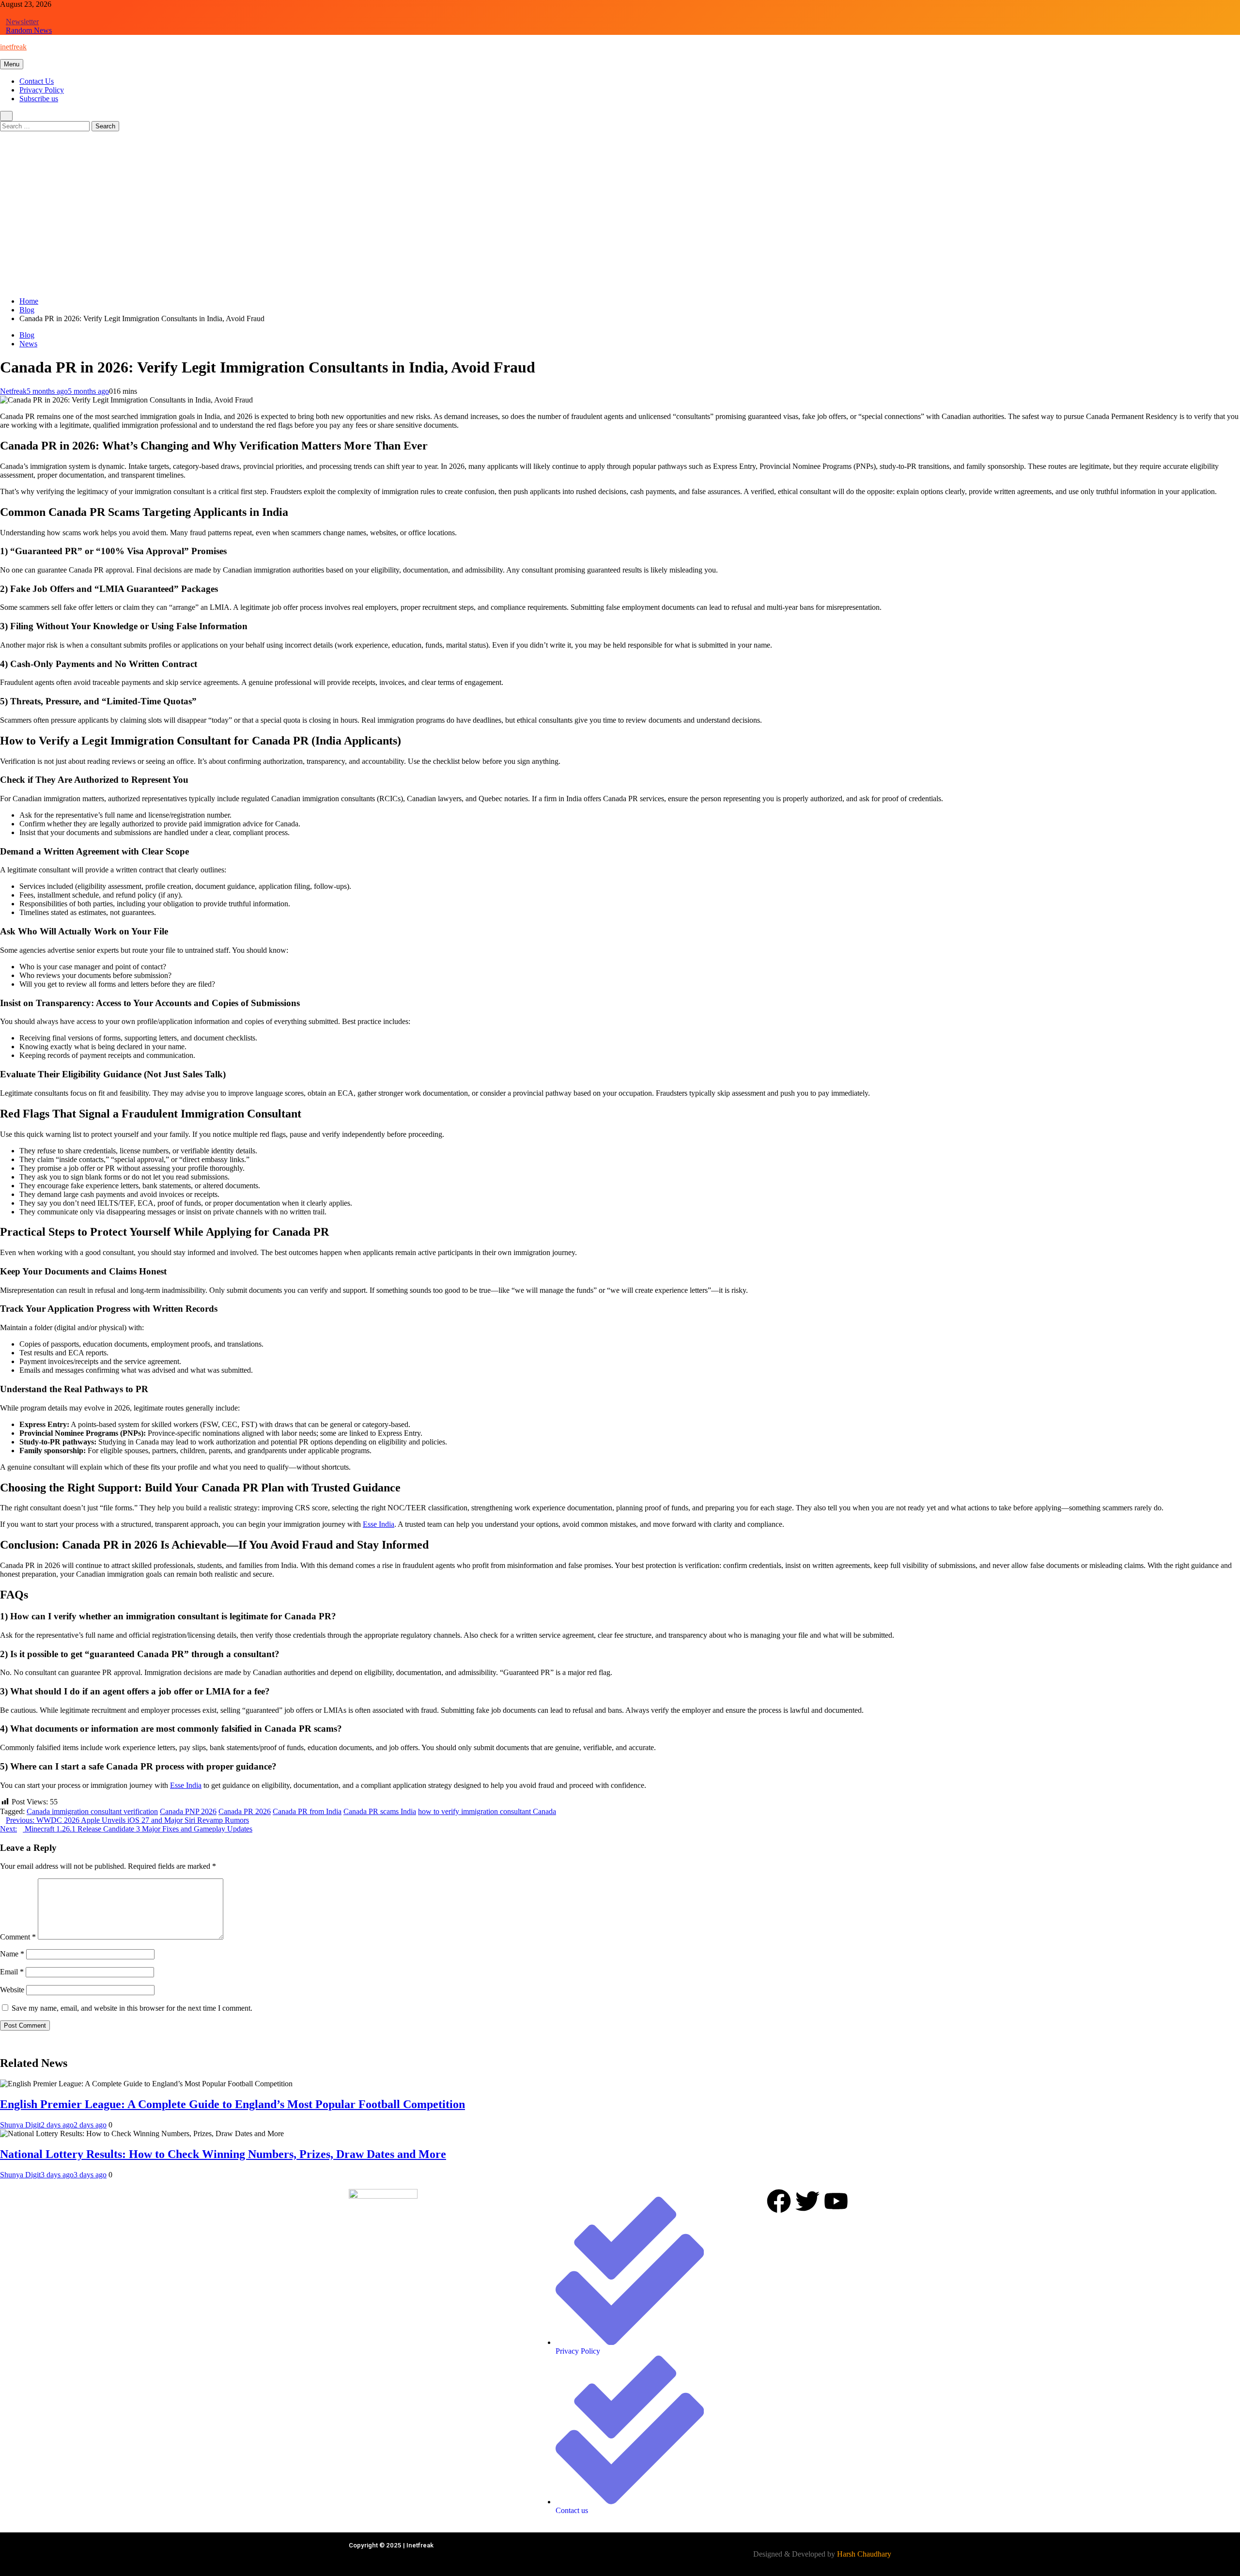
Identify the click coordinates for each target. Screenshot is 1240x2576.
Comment (18, 1937)
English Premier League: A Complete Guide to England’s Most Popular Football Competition (232, 2104)
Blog (27, 335)
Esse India (379, 1524)
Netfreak (13, 391)
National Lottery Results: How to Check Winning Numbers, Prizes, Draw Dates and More (223, 2154)
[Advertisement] (620, 221)
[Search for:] (46, 126)
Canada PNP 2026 (188, 1811)
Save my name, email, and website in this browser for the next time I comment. (132, 2008)
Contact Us (37, 81)
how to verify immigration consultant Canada (487, 1811)
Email (12, 1972)
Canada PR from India (307, 1811)
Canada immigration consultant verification (92, 1811)
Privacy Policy (42, 90)
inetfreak (13, 47)
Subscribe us (39, 99)
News (28, 344)
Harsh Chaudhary (864, 2554)
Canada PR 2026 (245, 1811)
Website (12, 1990)
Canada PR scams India (380, 1811)
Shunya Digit (20, 2125)
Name (12, 1954)
